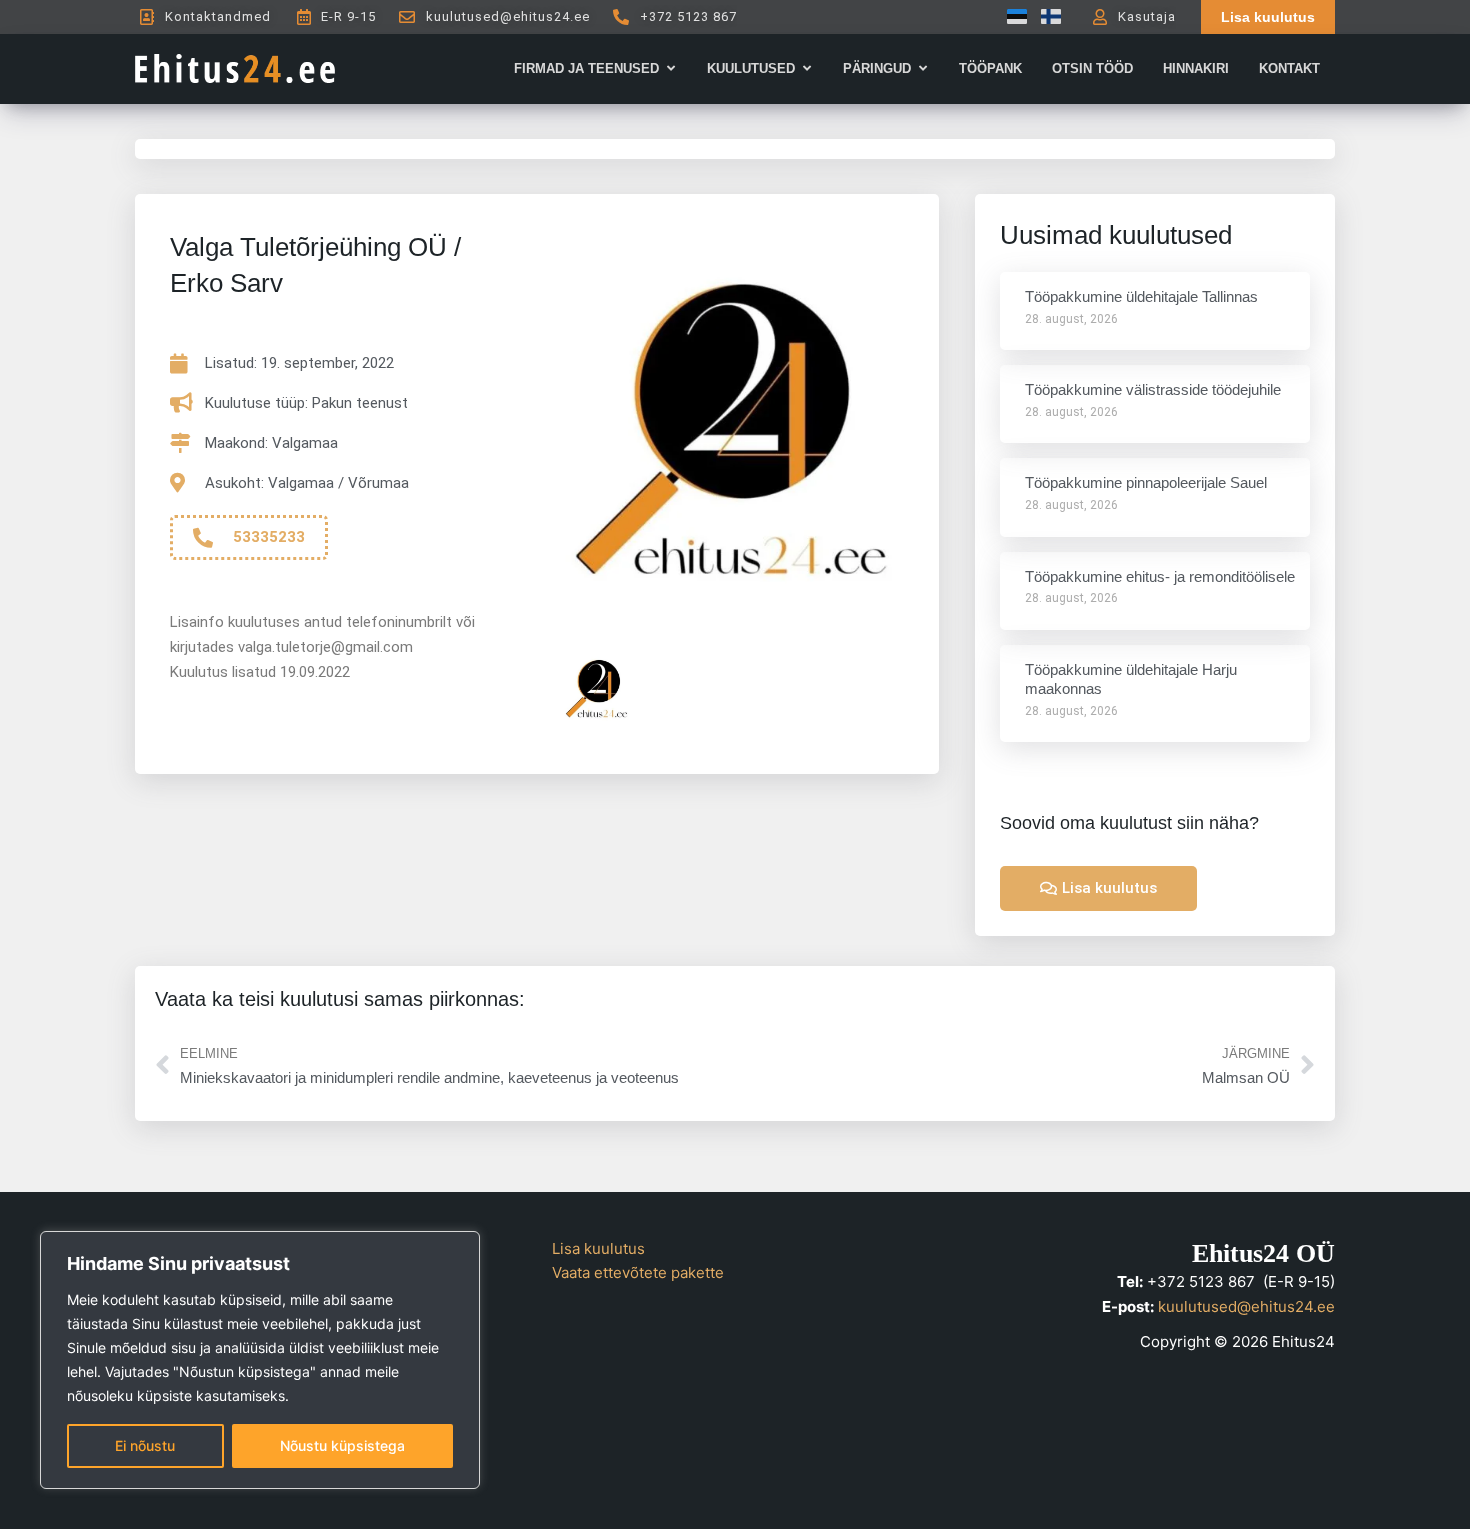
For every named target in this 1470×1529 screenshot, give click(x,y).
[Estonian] (1012, 16)
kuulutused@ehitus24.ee (1246, 1306)
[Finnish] (1046, 16)
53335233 (269, 537)
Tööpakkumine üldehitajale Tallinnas (1141, 296)
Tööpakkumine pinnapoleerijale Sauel (1146, 482)
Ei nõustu (145, 1445)
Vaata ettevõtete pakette (638, 1272)
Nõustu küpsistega (342, 1445)
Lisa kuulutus (598, 1248)
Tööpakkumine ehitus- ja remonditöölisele (1160, 576)
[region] (260, 1360)
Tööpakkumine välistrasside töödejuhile (1153, 389)
